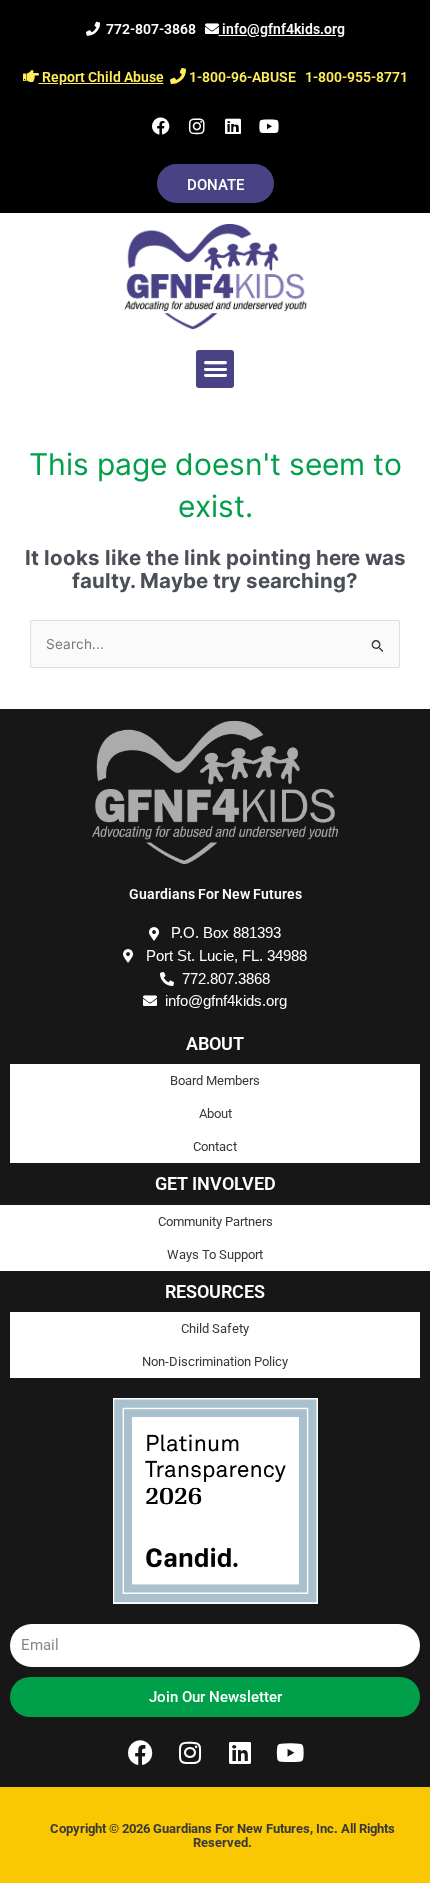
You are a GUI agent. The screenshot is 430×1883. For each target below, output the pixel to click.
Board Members (215, 1080)
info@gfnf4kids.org (282, 29)
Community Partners (215, 1221)
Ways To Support (215, 1254)
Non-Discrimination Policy (215, 1361)
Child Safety (215, 1328)
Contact (215, 1146)
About (215, 1113)
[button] (215, 369)
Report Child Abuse (101, 77)
